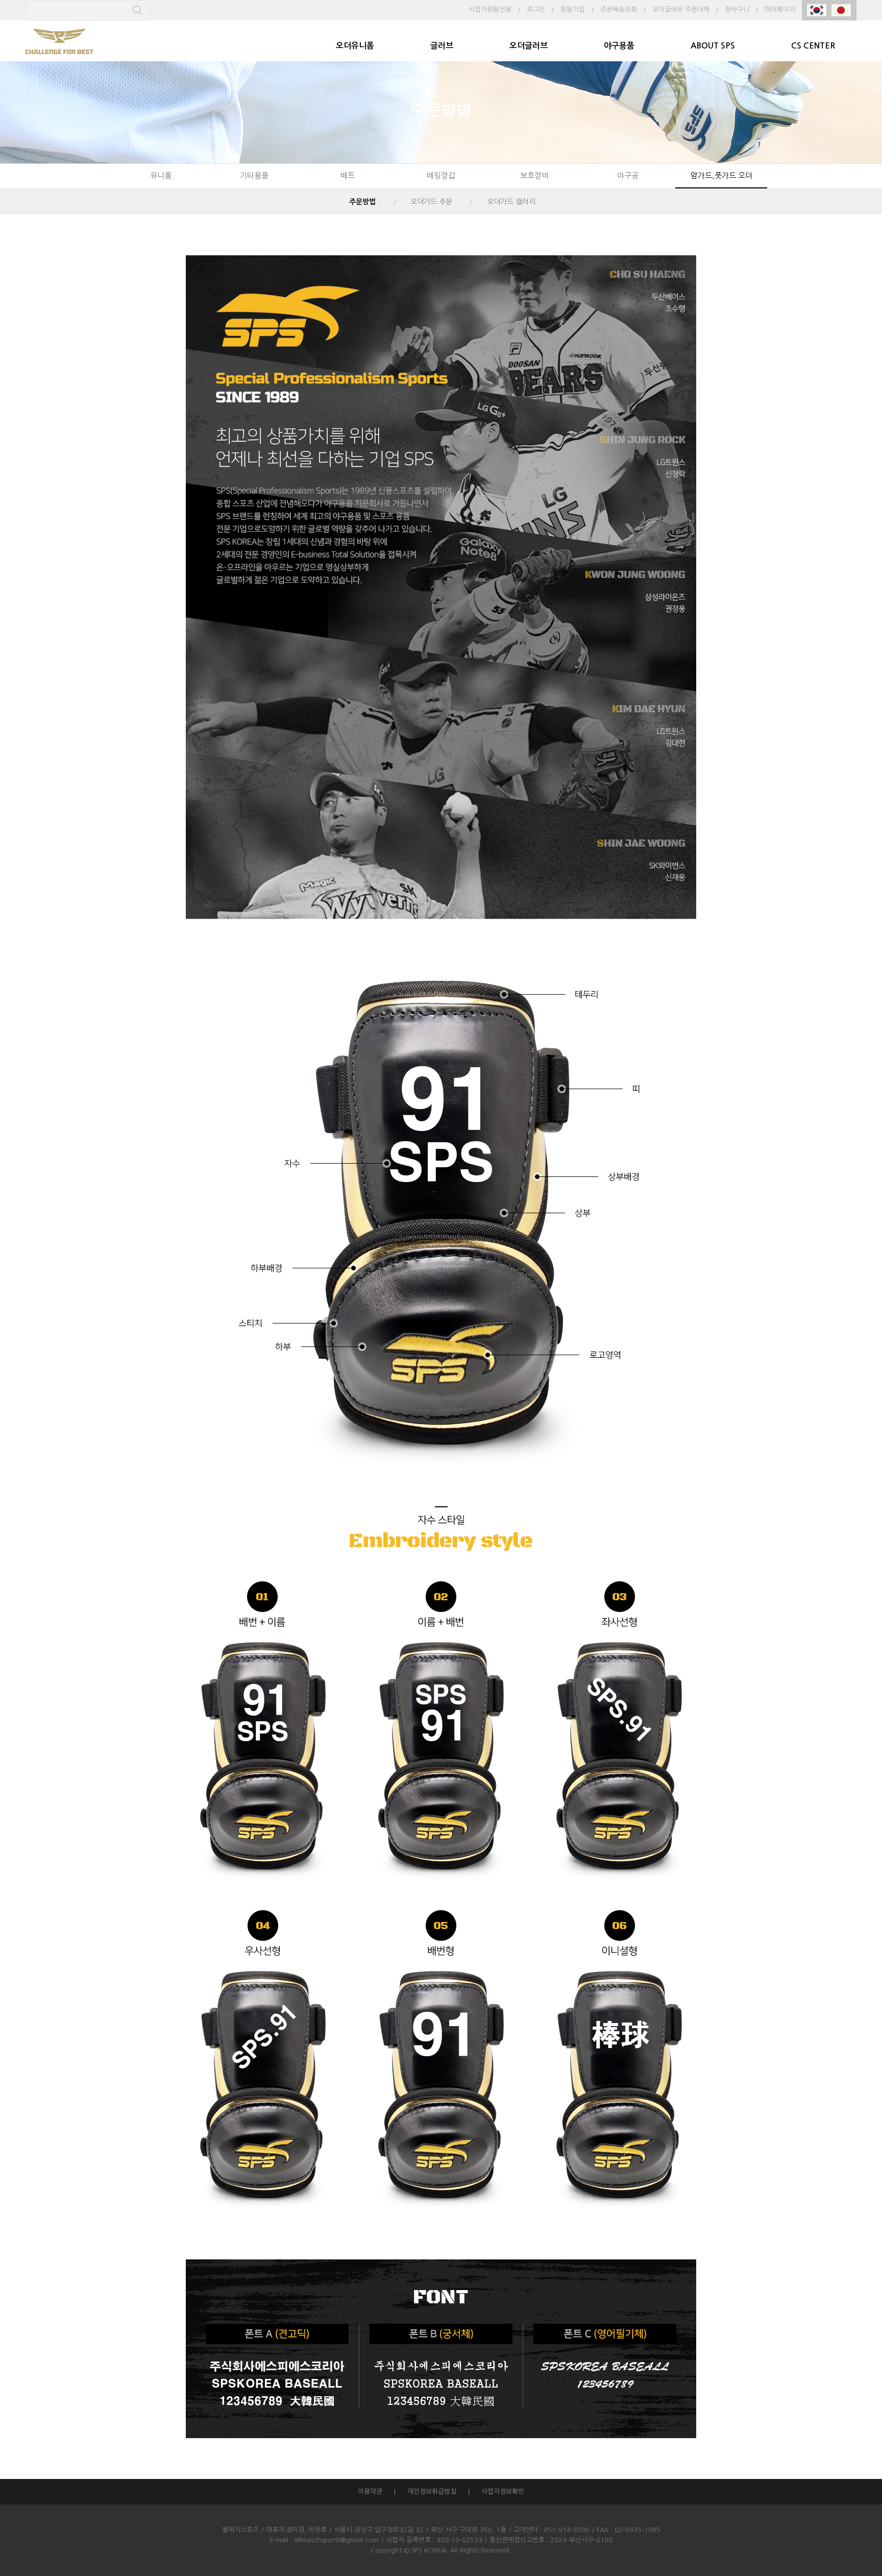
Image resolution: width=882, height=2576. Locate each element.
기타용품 (254, 175)
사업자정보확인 (503, 2491)
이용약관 (370, 2491)
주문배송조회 (619, 9)
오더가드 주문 (431, 202)
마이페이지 (780, 9)
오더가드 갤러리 (511, 202)
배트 (348, 175)
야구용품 (619, 46)
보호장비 (534, 175)
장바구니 (737, 9)
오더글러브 (529, 46)
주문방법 (362, 202)
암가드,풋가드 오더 (721, 175)
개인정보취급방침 (432, 2491)
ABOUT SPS (713, 46)
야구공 (628, 175)
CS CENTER (813, 46)
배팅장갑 (441, 175)
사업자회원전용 (490, 9)
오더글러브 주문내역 (681, 9)
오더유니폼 (355, 46)
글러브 (442, 46)
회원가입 (573, 9)
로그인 (536, 9)
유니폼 (161, 175)
